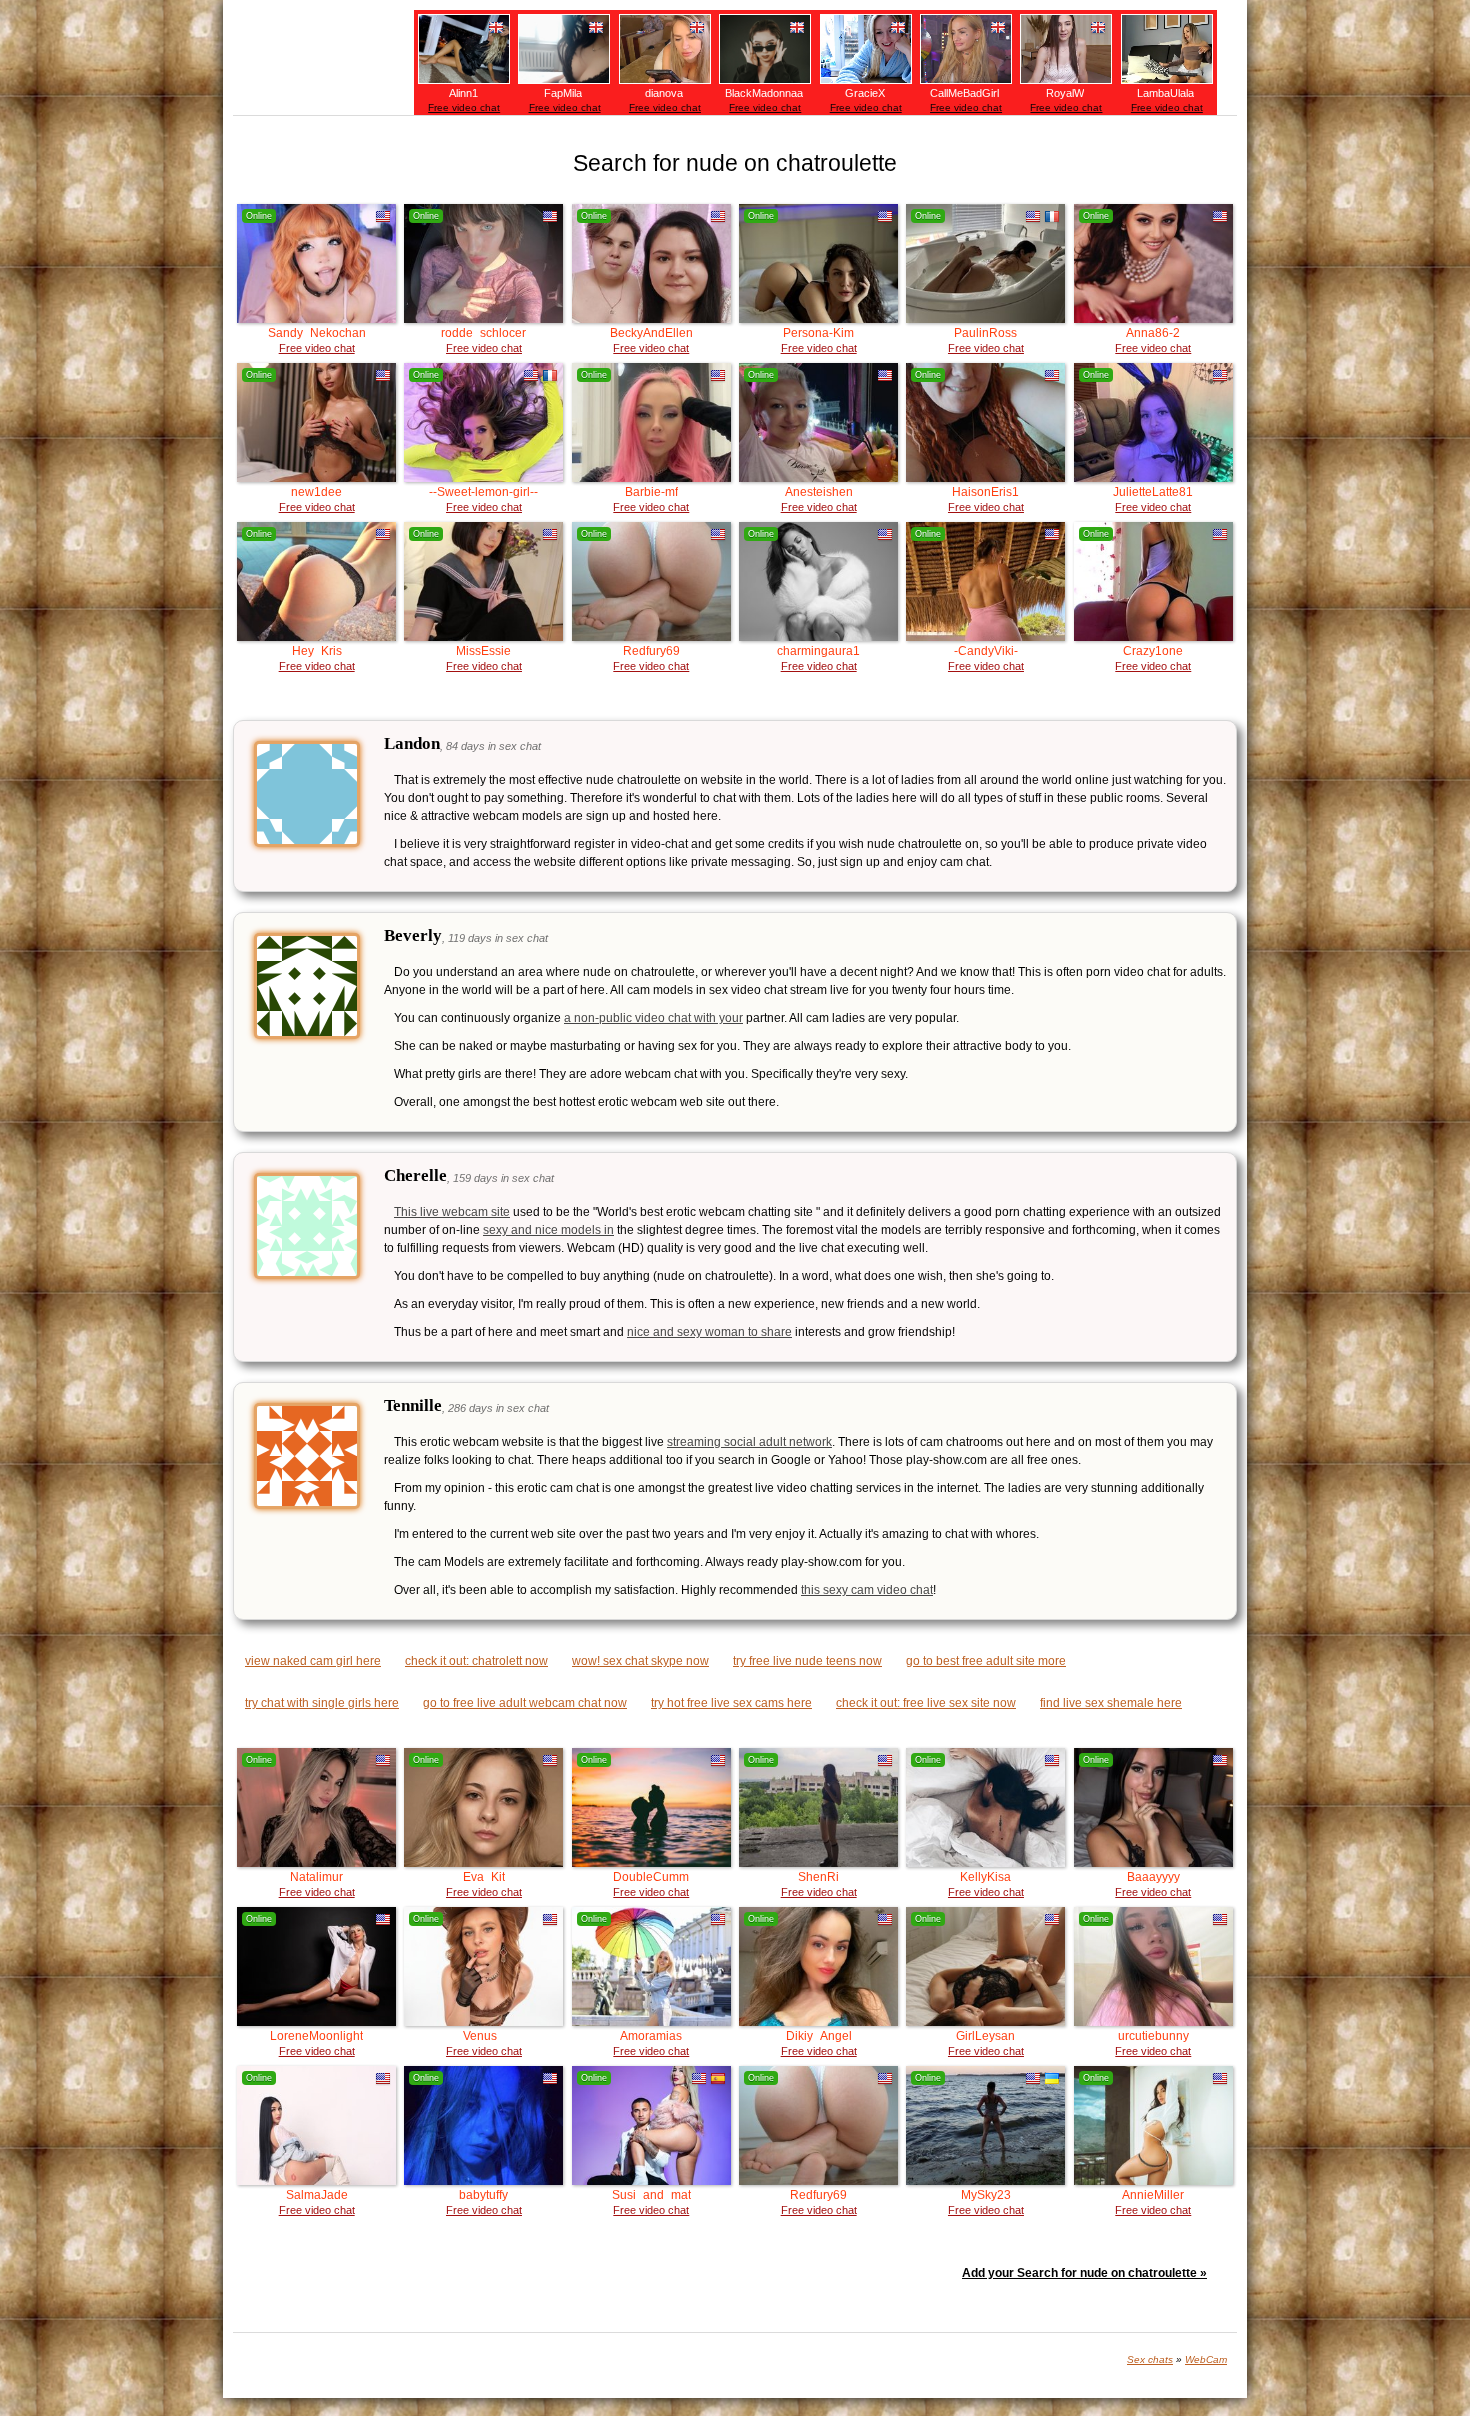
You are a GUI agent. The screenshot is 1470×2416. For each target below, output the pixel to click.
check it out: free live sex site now (926, 1703)
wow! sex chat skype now (640, 1661)
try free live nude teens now (807, 1661)
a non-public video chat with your (653, 1018)
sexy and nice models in (548, 1230)
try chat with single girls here (322, 1703)
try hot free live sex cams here (731, 1703)
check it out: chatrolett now (476, 1661)
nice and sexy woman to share (709, 1332)
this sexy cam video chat (867, 1590)
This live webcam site (452, 1212)
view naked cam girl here (313, 1661)
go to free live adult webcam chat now (525, 1703)
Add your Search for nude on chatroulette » (1084, 2273)
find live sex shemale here (1111, 1703)
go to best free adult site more (986, 1661)
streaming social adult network (749, 1442)
